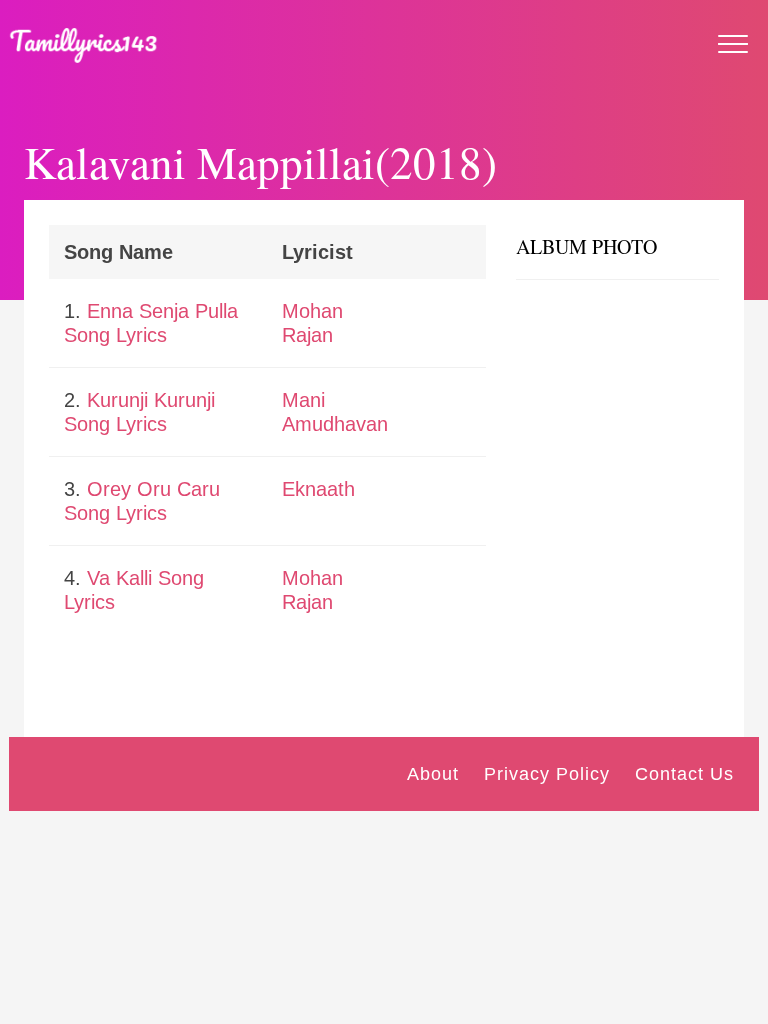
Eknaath (318, 489)
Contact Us (684, 774)
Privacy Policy (547, 774)
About (433, 774)
